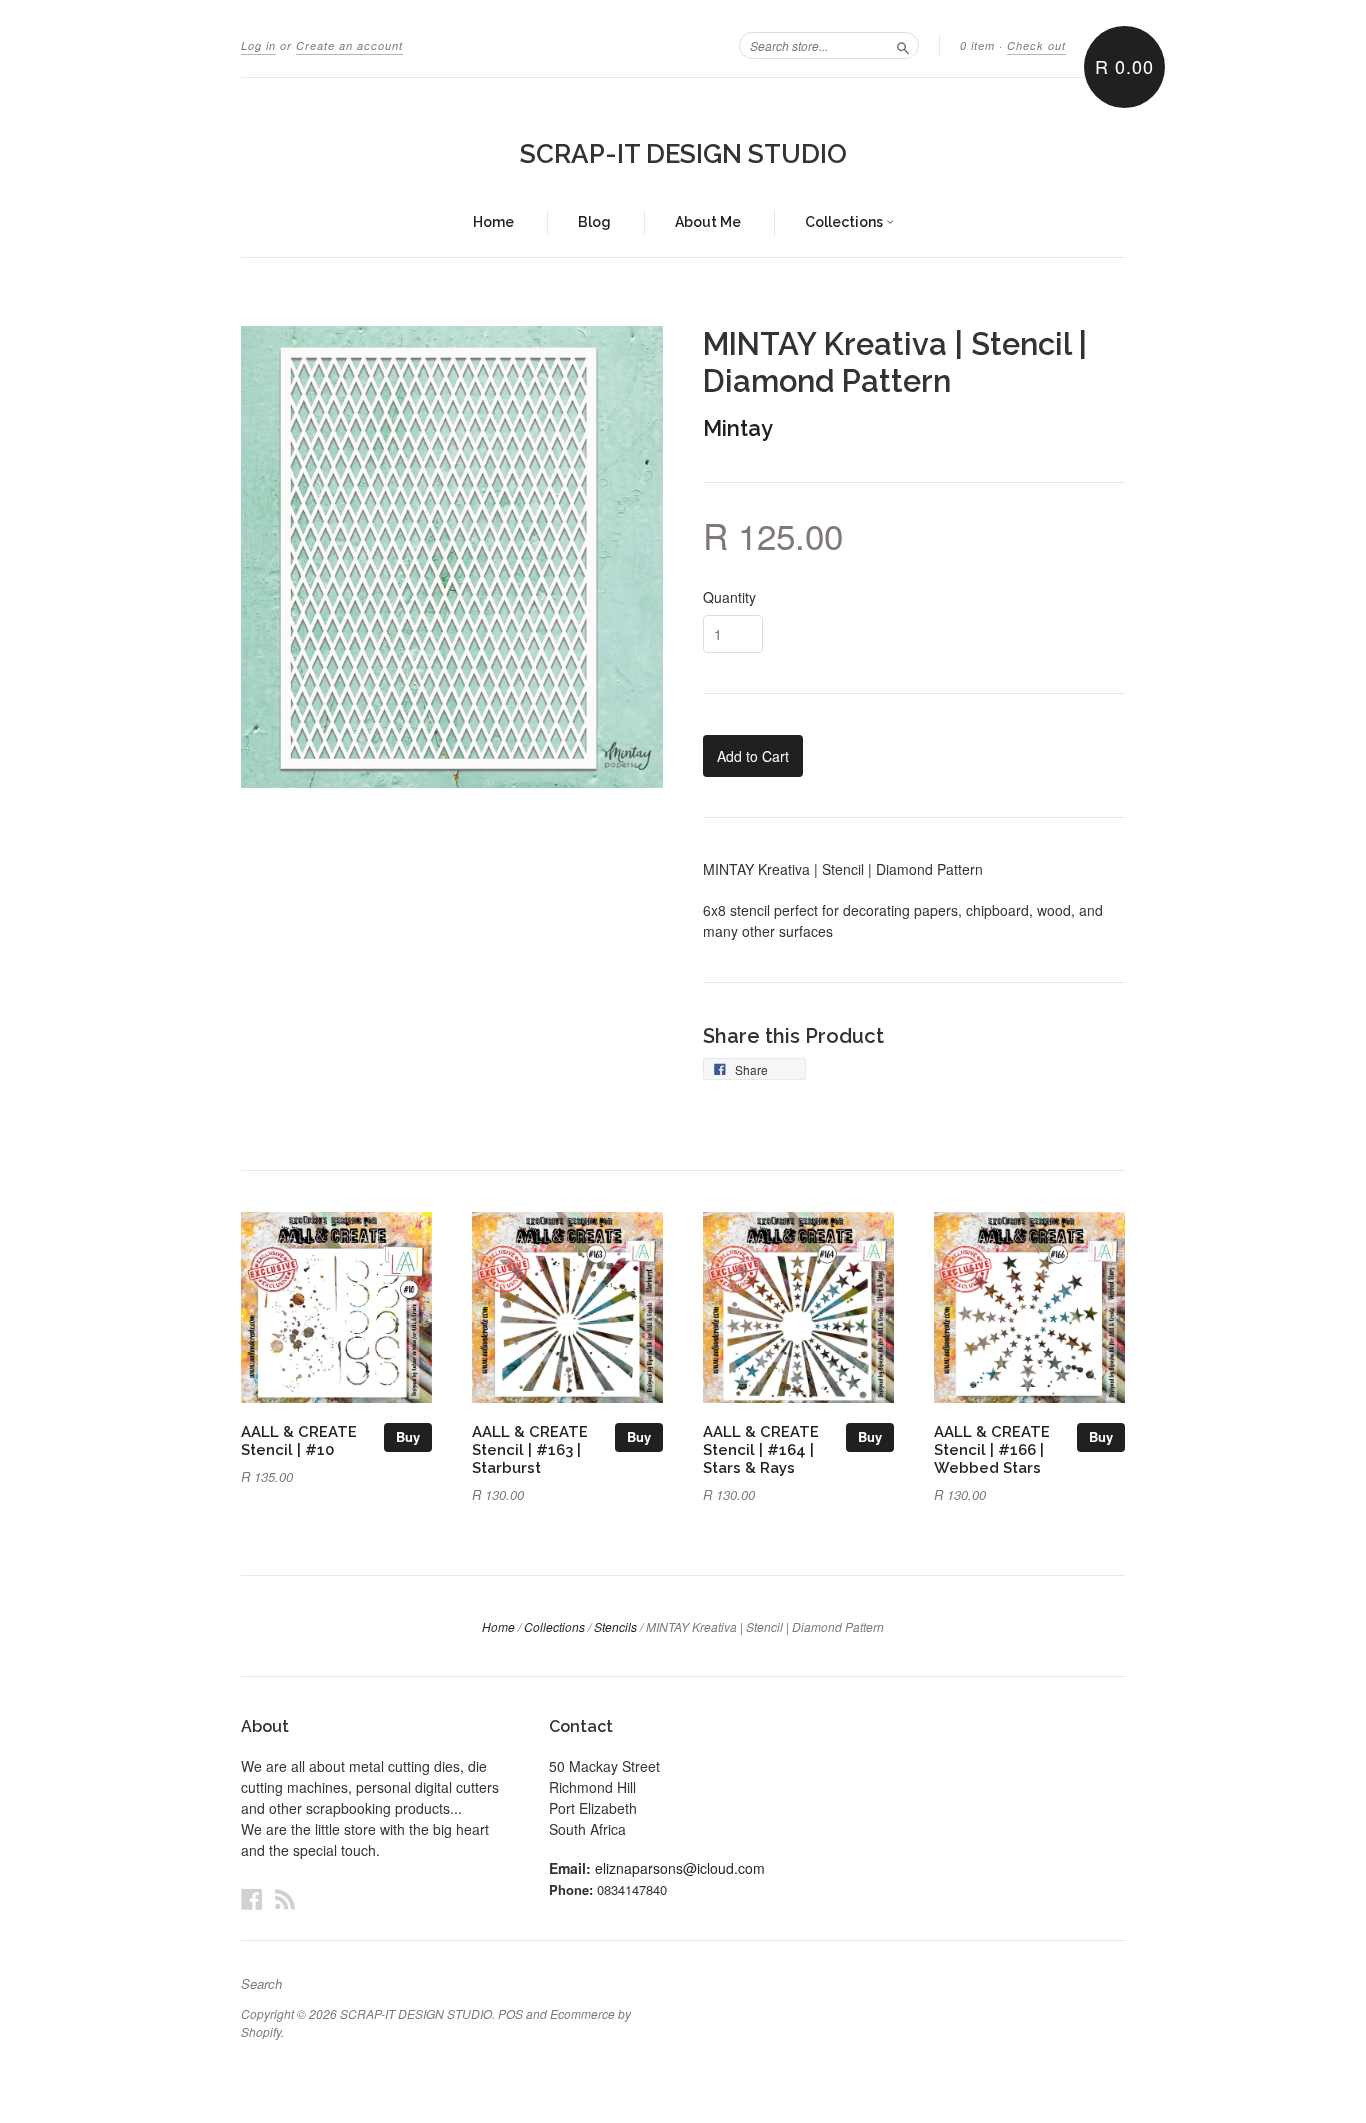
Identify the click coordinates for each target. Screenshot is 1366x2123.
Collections (845, 222)
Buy (408, 1436)
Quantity (729, 597)
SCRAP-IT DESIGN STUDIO (683, 154)
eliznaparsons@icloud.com (680, 1868)
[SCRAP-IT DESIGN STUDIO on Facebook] (252, 1898)
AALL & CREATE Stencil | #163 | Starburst (530, 1449)
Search (261, 1984)
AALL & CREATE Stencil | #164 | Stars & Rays (761, 1449)
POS (510, 2013)
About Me (708, 222)
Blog (594, 222)
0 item (977, 45)
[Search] (903, 45)
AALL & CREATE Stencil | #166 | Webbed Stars (992, 1449)
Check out (1036, 45)
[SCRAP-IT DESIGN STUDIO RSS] (285, 1898)
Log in (258, 45)
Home (493, 222)
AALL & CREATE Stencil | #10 (299, 1440)
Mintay (738, 428)
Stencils (615, 1626)
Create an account (349, 45)
